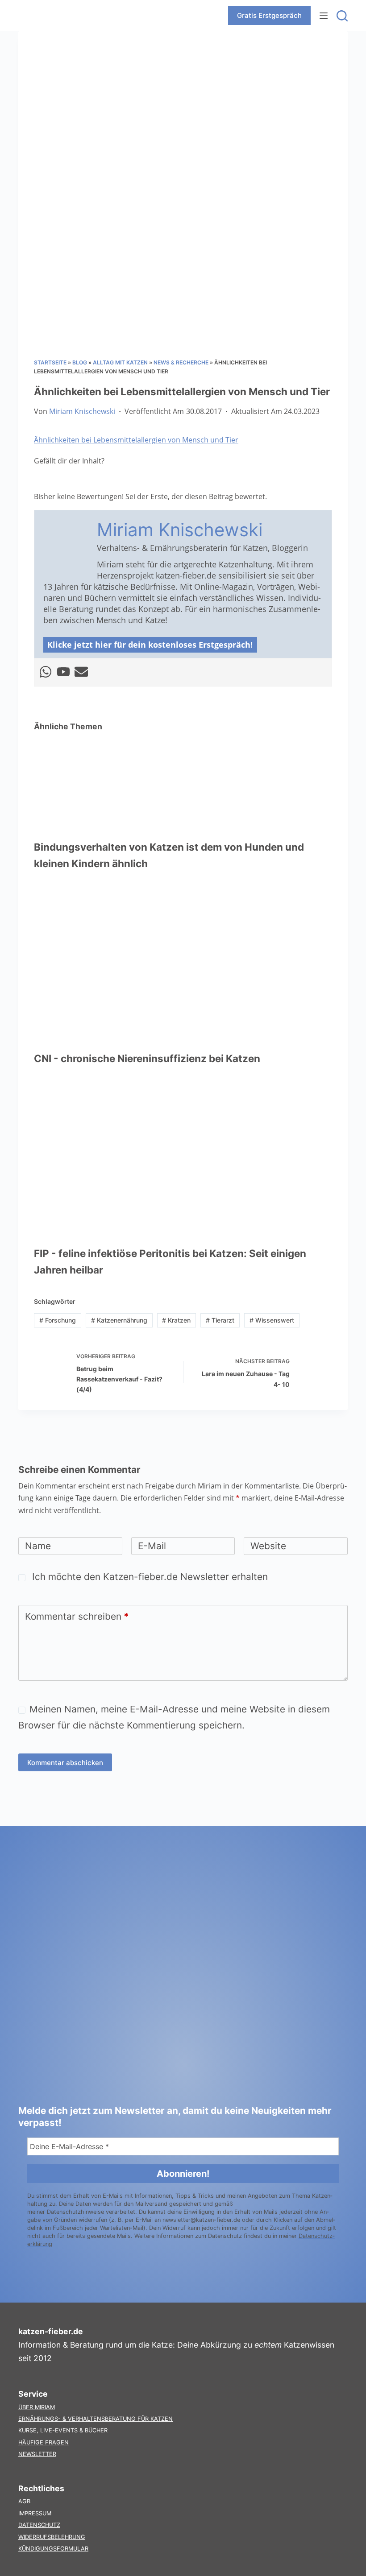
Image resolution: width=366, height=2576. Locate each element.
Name (38, 1546)
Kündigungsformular (53, 2549)
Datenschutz (39, 2525)
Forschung (58, 1320)
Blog (80, 362)
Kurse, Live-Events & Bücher (63, 2430)
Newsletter (37, 2454)
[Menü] (324, 16)
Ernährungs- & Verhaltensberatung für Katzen (96, 2419)
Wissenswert (272, 1320)
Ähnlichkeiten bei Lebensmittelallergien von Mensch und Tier (136, 440)
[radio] (41, 479)
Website (268, 1546)
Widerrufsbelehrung (52, 2537)
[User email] (81, 672)
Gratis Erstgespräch (269, 15)
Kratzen (176, 1320)
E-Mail (152, 1546)
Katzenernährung (119, 1320)
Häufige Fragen (44, 2442)
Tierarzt (220, 1320)
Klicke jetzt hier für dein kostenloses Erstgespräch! (150, 645)
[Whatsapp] (46, 672)
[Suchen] (342, 16)
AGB (24, 2501)
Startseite (50, 362)
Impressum (35, 2513)
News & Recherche (181, 362)
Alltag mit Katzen (120, 362)
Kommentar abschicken (65, 1763)
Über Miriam (37, 2407)
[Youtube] (63, 672)
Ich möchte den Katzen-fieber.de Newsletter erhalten (149, 1577)
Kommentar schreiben (77, 1616)
